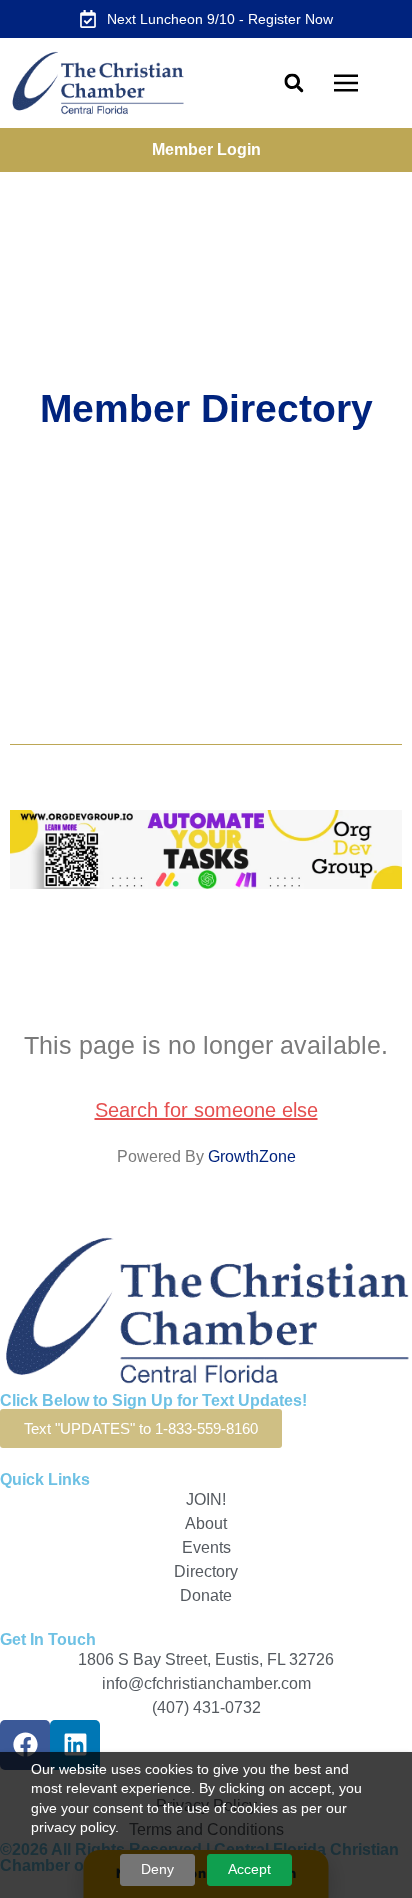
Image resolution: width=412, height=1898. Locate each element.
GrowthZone (252, 1156)
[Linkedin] (75, 1745)
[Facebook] (25, 1745)
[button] (293, 83)
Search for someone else (206, 1110)
